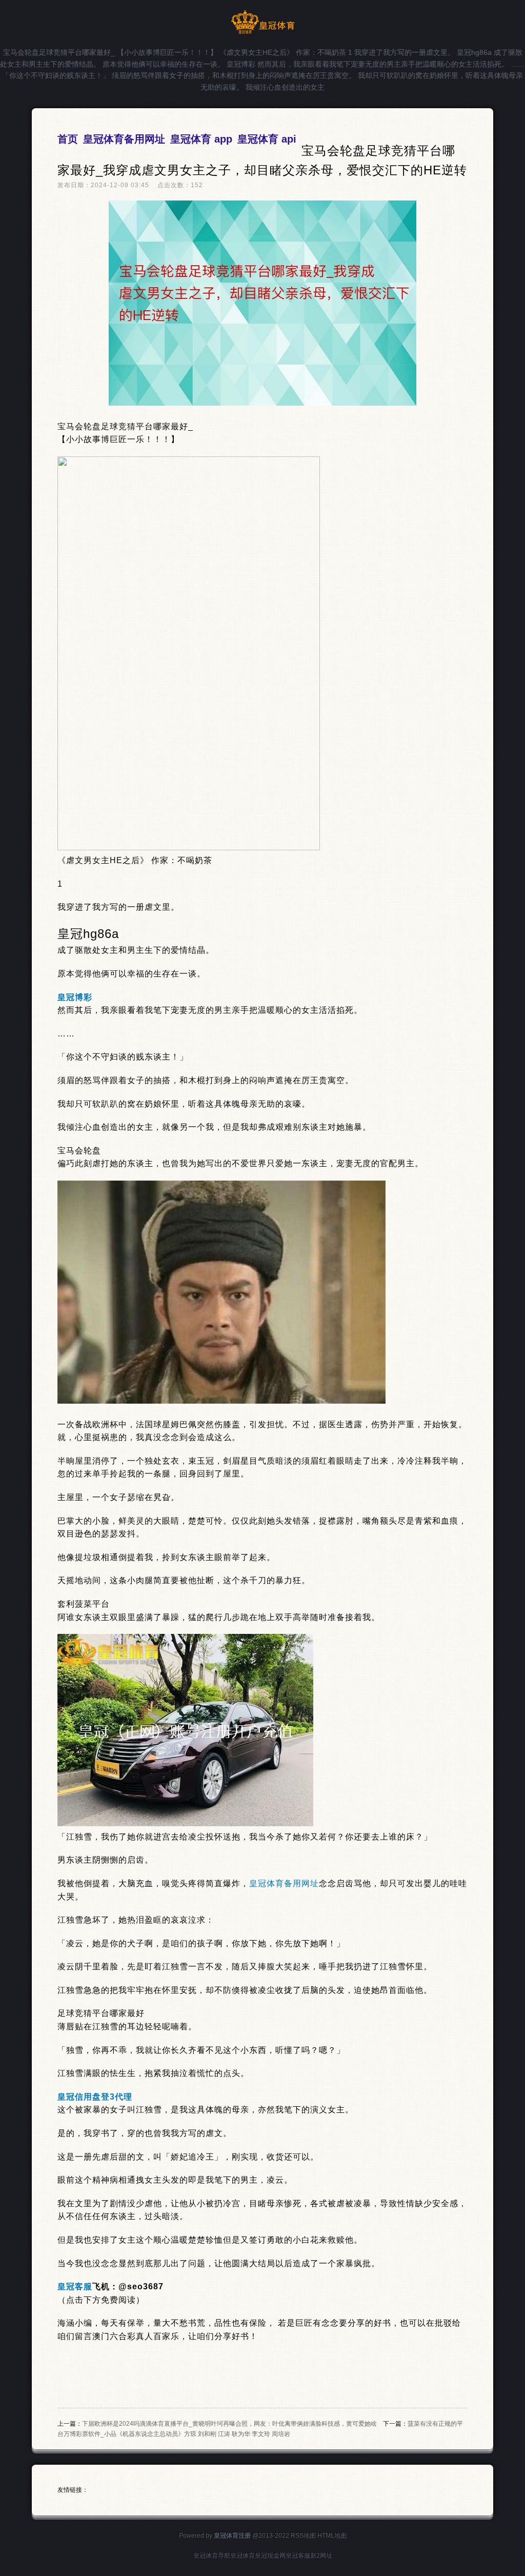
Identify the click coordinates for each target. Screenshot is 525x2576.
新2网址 (321, 2555)
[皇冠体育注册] (263, 32)
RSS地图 (303, 2535)
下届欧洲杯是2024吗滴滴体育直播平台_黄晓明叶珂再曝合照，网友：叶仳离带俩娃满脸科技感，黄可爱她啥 (229, 2424)
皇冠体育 (243, 2555)
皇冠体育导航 (212, 2555)
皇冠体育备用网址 (284, 1883)
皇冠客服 (298, 2555)
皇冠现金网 (270, 2555)
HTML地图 (332, 2535)
